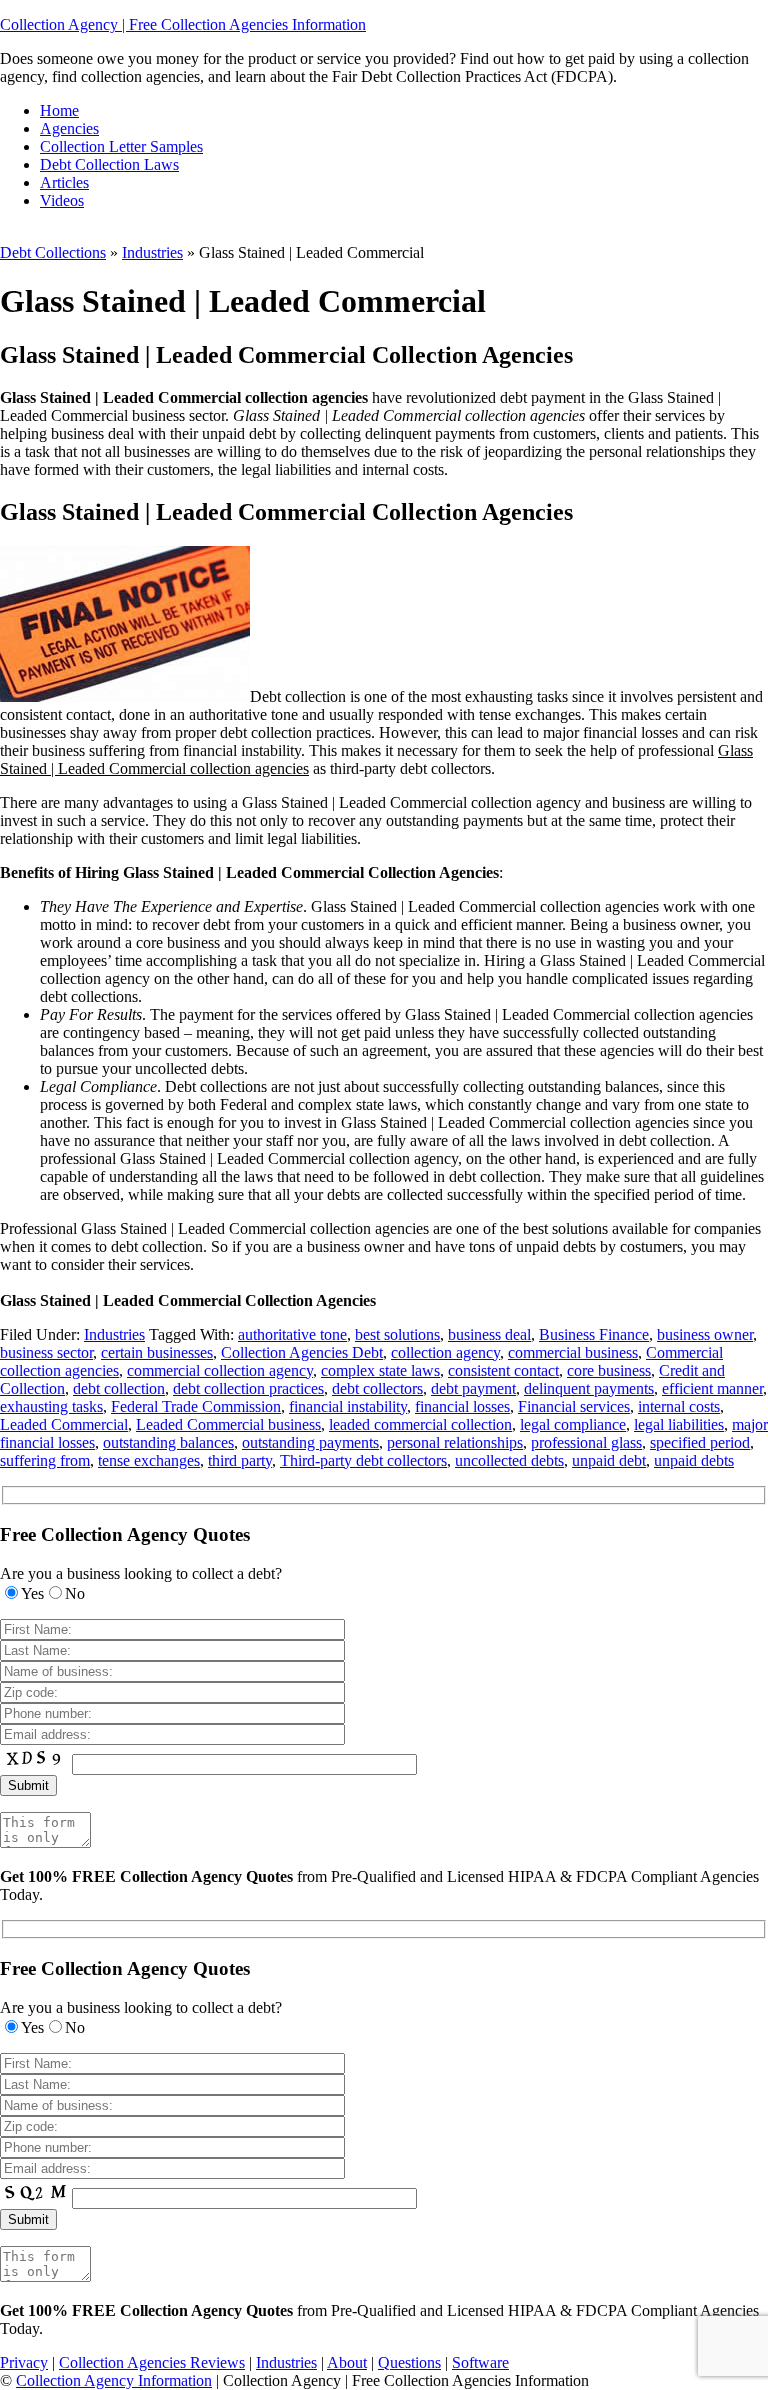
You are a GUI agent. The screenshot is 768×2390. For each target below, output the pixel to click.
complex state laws (380, 1370)
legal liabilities (679, 1424)
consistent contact (503, 1370)
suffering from (45, 1460)
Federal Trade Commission (196, 1406)
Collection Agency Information (114, 2380)
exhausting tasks (51, 1406)
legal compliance (573, 1424)
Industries (152, 252)
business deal (489, 1334)
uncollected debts (509, 1460)
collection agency (445, 1352)
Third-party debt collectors (363, 1460)
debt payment (473, 1388)
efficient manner (712, 1388)
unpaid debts (694, 1460)
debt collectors (377, 1388)
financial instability (348, 1406)
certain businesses (157, 1352)
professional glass (586, 1442)
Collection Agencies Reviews (152, 2362)
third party (240, 1460)
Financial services (574, 1406)
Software (480, 2362)
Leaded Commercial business (228, 1424)
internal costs (679, 1406)
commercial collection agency (220, 1370)
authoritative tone (292, 1334)
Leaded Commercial (64, 1424)
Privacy (24, 2362)
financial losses (462, 1406)
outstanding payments (310, 1442)
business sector (46, 1352)
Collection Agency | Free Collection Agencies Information (183, 24)
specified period (700, 1442)
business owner (705, 1334)
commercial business (573, 1352)
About (347, 2362)
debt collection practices (248, 1388)
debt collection (119, 1388)
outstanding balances (168, 1442)
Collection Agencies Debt (302, 1352)
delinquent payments (589, 1388)
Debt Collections (53, 252)
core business (609, 1370)
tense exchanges (149, 1460)
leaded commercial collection (420, 1424)
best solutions (397, 1334)
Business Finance (594, 1334)
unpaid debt (609, 1460)
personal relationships (455, 1442)
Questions (409, 2362)
